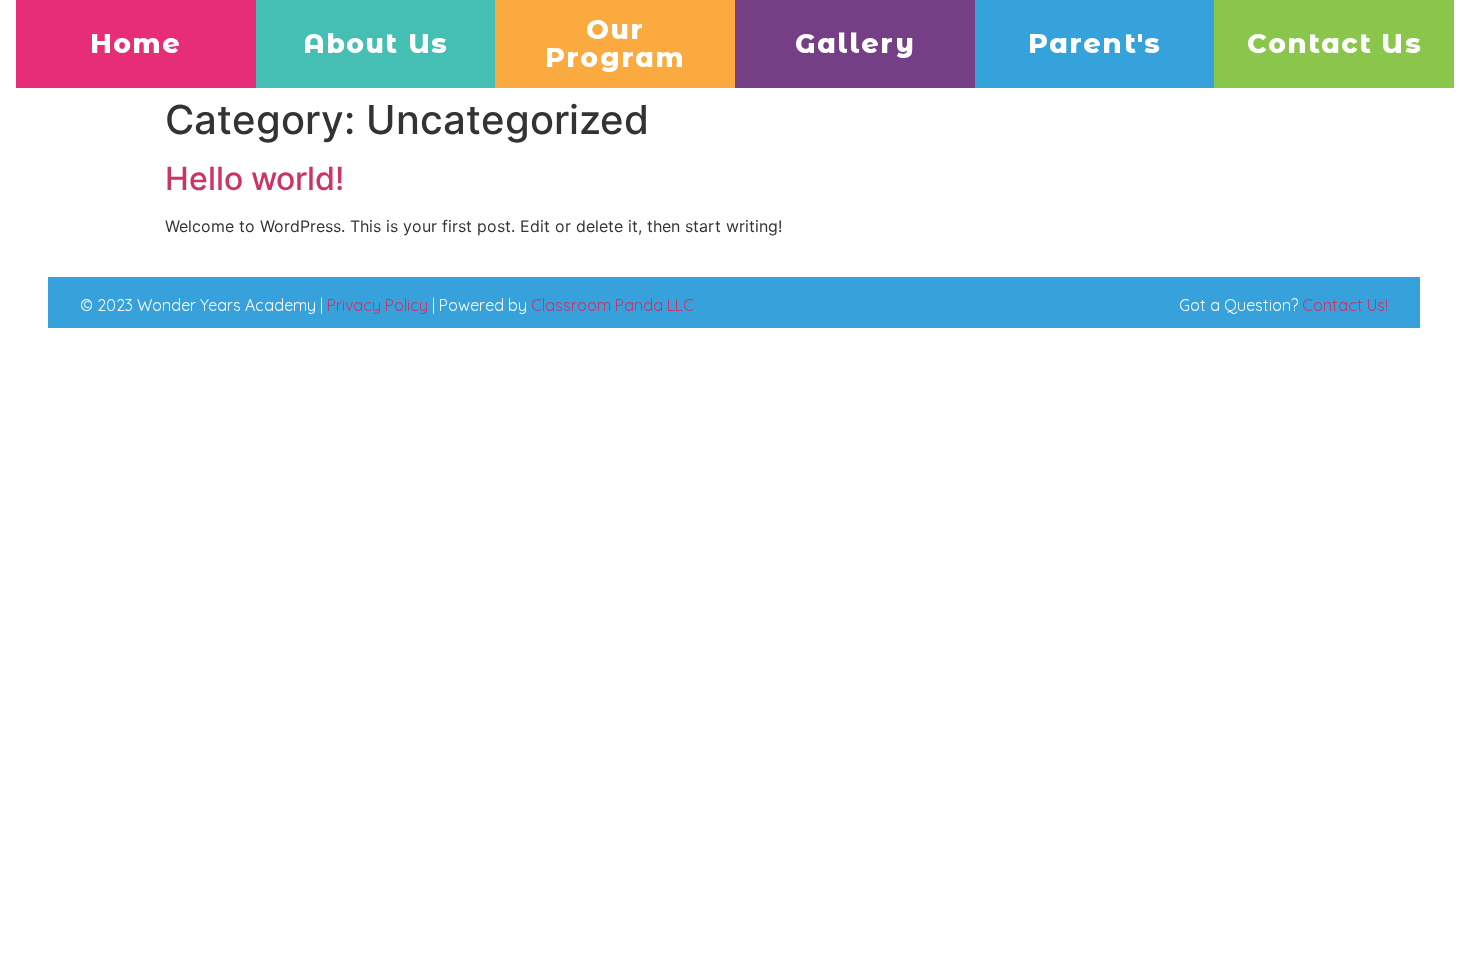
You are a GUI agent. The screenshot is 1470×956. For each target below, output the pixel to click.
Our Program (615, 43)
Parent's (1094, 43)
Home (135, 43)
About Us (375, 43)
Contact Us (1334, 43)
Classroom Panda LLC (612, 305)
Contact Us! (1345, 305)
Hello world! (254, 178)
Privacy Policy (377, 305)
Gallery (855, 43)
